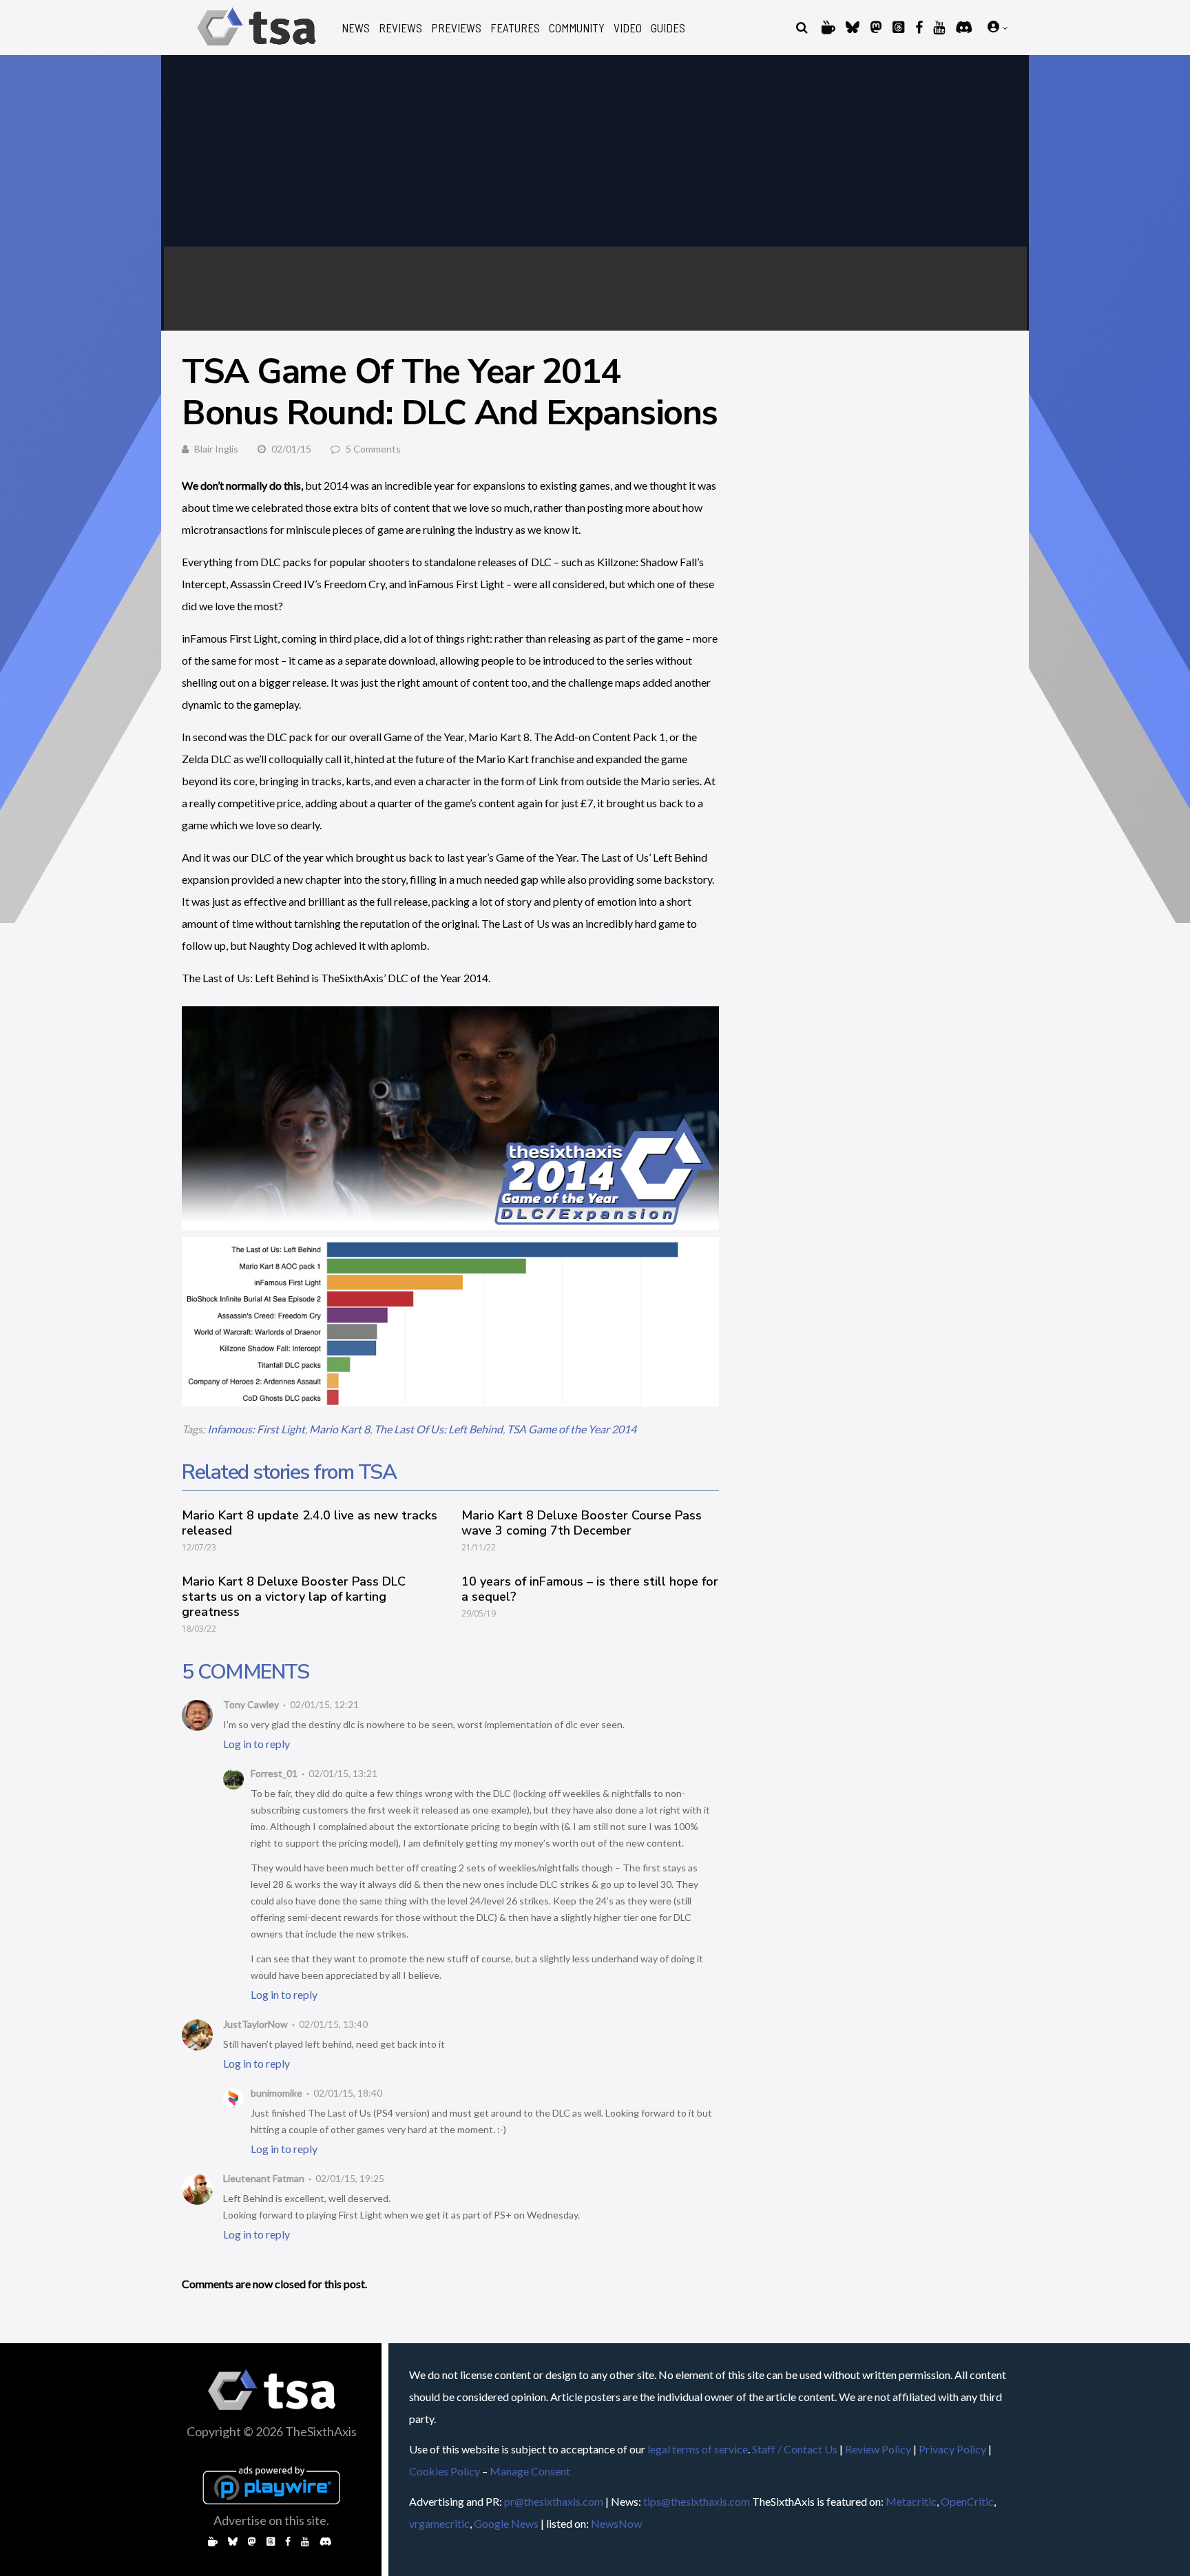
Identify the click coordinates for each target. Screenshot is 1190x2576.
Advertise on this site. (271, 2520)
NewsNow (616, 2523)
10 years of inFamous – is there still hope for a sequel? (590, 1589)
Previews (456, 28)
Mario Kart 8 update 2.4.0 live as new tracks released (310, 1523)
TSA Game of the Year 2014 (572, 1429)
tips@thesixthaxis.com (697, 2501)
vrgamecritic (439, 2523)
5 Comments (373, 449)
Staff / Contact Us (795, 2449)
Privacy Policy (952, 2449)
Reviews (400, 28)
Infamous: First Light (256, 1429)
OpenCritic (967, 2501)
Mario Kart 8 (340, 1429)
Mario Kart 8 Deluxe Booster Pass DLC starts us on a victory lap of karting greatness (294, 1597)
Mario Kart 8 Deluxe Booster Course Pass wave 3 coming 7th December (582, 1523)
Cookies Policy (445, 2471)
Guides (668, 28)
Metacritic (911, 2501)
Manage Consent (530, 2471)
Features (515, 28)
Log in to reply (257, 1744)
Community (577, 28)
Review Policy (878, 2449)
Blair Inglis (216, 449)
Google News (506, 2523)
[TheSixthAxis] (257, 48)
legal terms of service (698, 2449)
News (356, 28)
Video (628, 28)
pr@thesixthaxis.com (554, 2501)
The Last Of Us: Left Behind (438, 1429)
